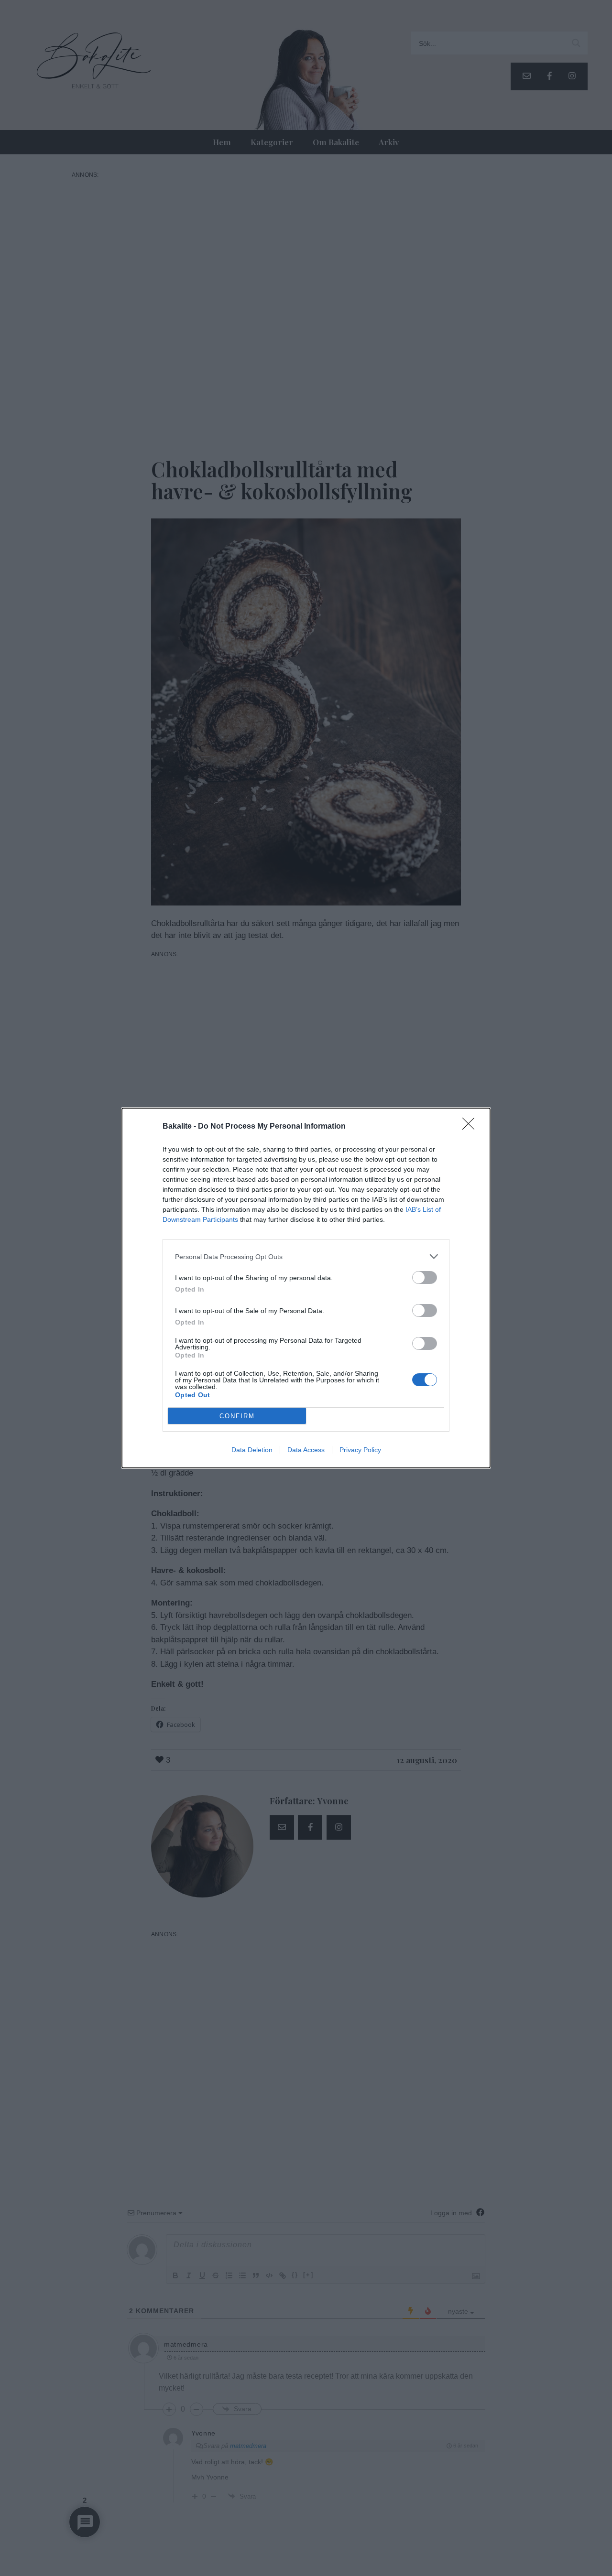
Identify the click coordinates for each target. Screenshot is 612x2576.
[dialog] (306, 1288)
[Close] (471, 1127)
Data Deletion (252, 1450)
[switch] (425, 1277)
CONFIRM (237, 1416)
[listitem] (306, 1256)
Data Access (306, 1450)
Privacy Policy (360, 1450)
